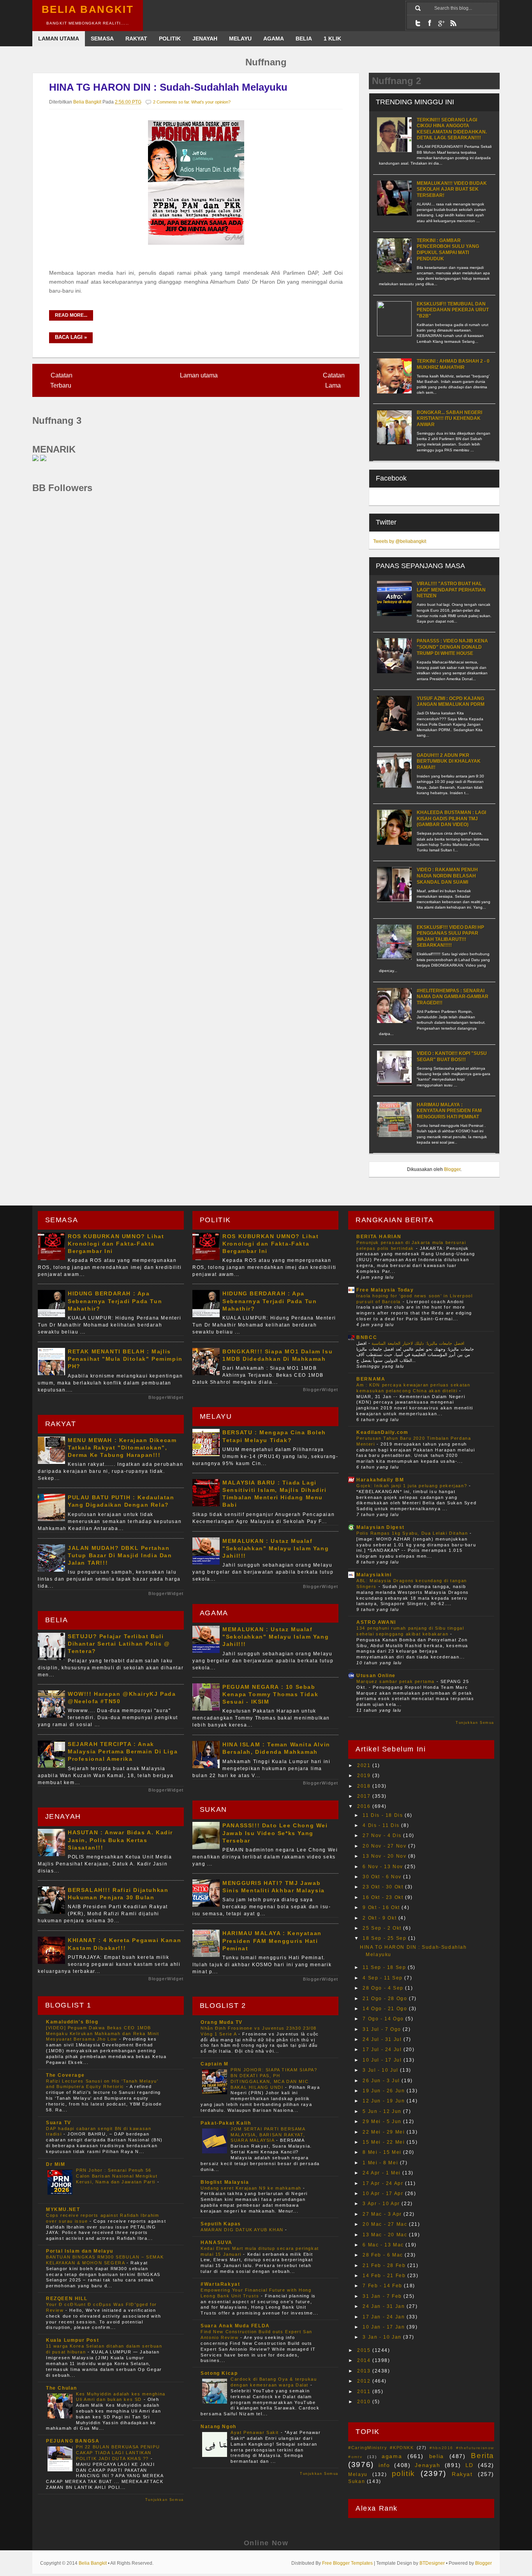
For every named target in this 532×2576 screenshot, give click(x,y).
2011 (365, 2392)
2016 (365, 1806)
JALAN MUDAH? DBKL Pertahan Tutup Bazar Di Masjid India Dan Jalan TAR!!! (120, 1555)
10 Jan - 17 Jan (385, 2327)
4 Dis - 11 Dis (382, 1825)
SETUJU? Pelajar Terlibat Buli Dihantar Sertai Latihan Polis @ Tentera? (119, 1644)
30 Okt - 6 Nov (383, 1877)
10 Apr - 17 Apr (384, 2193)
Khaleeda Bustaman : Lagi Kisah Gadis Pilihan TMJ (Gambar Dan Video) (451, 819)
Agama (274, 39)
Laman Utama (59, 39)
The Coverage (65, 2075)
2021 (365, 1765)
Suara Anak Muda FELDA (235, 2326)
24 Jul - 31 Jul (383, 2039)
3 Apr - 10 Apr (382, 2204)
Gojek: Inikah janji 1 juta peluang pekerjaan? (413, 1486)
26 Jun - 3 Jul (382, 2081)
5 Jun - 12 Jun (383, 2111)
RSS (453, 23)
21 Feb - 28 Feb (385, 2265)
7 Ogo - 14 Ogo (384, 2019)
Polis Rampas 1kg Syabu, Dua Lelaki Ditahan (413, 1533)
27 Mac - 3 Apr (383, 2214)
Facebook (430, 23)
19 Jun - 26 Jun (385, 2091)
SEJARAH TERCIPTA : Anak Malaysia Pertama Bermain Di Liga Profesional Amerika (123, 1751)
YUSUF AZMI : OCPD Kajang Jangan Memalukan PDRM (451, 702)
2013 (365, 2371)
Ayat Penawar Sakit (255, 2432)
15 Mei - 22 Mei (385, 2142)
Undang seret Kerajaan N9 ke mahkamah (252, 2188)
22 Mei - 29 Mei (385, 2132)
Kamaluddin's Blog (72, 2022)
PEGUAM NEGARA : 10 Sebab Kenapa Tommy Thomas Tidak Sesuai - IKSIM (270, 1694)
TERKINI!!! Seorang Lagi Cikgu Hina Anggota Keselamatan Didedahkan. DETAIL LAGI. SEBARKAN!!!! (452, 129)
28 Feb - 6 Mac (384, 2255)
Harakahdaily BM (380, 1480)
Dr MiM (56, 2164)
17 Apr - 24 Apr (384, 2183)
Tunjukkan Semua (165, 2500)
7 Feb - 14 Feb (383, 2286)
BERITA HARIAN (379, 1237)
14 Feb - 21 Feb (385, 2276)
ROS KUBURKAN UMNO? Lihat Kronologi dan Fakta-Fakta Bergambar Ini (116, 1244)
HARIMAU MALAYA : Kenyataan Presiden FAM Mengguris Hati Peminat (449, 1111)
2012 (365, 2381)
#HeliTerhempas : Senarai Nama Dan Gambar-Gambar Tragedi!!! (453, 997)
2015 (365, 2350)
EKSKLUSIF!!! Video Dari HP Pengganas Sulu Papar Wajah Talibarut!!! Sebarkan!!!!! (450, 936)
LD (469, 2465)
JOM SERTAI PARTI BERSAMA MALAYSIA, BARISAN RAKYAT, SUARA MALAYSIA (268, 2135)
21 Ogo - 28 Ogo (386, 1999)
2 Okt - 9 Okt (380, 1918)
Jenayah (205, 39)
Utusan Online (376, 1676)
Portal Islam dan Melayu (80, 2251)
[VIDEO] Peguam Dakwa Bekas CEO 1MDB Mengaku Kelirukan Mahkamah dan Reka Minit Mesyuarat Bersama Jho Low (103, 2034)
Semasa (102, 39)
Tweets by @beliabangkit (400, 541)
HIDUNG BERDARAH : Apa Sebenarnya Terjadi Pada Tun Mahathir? (115, 1301)
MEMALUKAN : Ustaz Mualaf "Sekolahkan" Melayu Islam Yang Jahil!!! (276, 1548)
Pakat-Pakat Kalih (226, 2123)
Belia (304, 39)
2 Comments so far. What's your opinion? (192, 102)
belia (437, 2456)
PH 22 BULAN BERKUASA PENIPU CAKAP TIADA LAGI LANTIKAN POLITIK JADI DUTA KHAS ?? (118, 2453)
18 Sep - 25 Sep (385, 1938)
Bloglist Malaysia (225, 2182)
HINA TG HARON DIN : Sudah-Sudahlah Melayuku (168, 87)
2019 (365, 1776)
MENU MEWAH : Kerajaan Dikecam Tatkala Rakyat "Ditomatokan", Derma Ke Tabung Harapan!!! (122, 1448)
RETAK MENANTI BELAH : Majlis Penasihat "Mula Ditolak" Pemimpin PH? (125, 1359)
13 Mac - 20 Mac (386, 2235)
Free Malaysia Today (385, 1290)
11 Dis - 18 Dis (384, 1815)
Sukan (357, 2481)
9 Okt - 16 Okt (382, 1907)
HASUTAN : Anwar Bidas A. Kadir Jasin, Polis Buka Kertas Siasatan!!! (120, 1840)
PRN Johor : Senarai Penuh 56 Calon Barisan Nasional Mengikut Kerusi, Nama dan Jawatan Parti (117, 2176)
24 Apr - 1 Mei (382, 2173)
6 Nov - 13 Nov (384, 1867)
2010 (365, 2402)
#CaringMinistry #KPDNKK (381, 2448)
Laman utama (199, 375)
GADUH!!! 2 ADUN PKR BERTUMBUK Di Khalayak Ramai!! (449, 761)
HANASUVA (217, 2243)
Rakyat (136, 39)
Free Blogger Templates (347, 2563)
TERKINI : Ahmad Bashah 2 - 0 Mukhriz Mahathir (453, 364)
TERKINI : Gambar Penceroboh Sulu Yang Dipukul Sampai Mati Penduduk (448, 250)
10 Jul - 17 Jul (383, 2060)
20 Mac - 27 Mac (386, 2224)
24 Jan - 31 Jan (385, 2306)
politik (403, 2473)
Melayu (240, 39)
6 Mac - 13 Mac (384, 2245)
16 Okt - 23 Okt (384, 1897)
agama (392, 2456)
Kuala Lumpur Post (72, 2340)
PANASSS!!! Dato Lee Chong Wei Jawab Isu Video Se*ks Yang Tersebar (275, 1833)
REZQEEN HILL (67, 2299)
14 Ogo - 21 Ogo (386, 2009)
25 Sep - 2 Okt (383, 1928)
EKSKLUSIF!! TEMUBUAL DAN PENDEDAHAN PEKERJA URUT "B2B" (453, 310)
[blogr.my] (35, 459)
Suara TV (59, 2123)
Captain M (214, 2064)
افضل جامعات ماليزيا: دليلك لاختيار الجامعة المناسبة (417, 1343)
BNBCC (367, 1337)
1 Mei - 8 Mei (381, 2163)
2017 (365, 1796)
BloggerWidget (166, 1397)
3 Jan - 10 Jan (383, 2337)
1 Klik (332, 39)
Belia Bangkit (88, 10)
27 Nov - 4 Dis (383, 1835)
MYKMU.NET (63, 2209)
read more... (71, 315)
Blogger (452, 1169)
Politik (170, 39)
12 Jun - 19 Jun (385, 2101)
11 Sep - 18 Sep (385, 1967)
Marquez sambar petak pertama (396, 1681)
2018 (365, 1786)
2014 (365, 2360)
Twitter (418, 23)
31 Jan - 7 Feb (383, 2296)
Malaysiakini (374, 1575)
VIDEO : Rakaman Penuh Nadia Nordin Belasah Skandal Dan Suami (447, 876)
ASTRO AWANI (376, 1622)
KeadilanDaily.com (382, 1432)
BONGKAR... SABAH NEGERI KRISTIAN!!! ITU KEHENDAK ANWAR (449, 419)
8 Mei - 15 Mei (383, 2152)
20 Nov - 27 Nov (385, 1846)
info (384, 2465)
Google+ (441, 23)
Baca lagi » (71, 337)
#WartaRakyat (220, 2284)
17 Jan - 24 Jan (385, 2317)
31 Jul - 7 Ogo (383, 2029)
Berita (483, 2456)
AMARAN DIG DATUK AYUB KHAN (243, 2230)
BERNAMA (371, 1379)
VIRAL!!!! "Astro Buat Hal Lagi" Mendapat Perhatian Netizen (451, 590)
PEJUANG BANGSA (73, 2441)
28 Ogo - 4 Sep (384, 1988)
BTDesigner (432, 2563)
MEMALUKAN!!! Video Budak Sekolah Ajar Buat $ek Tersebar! (452, 189)
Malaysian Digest (381, 1527)
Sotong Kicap (219, 2373)
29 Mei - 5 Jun (383, 2122)
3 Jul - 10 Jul (381, 2070)
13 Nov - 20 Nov (385, 1856)
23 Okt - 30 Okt (384, 1887)
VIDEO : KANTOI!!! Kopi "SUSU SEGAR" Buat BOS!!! (452, 1056)
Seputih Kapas (221, 2224)
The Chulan (62, 2388)
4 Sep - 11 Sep (383, 1978)
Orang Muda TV (222, 2022)
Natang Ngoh (218, 2427)
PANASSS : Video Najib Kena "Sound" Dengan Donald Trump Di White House (452, 647)
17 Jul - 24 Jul (383, 2050)
